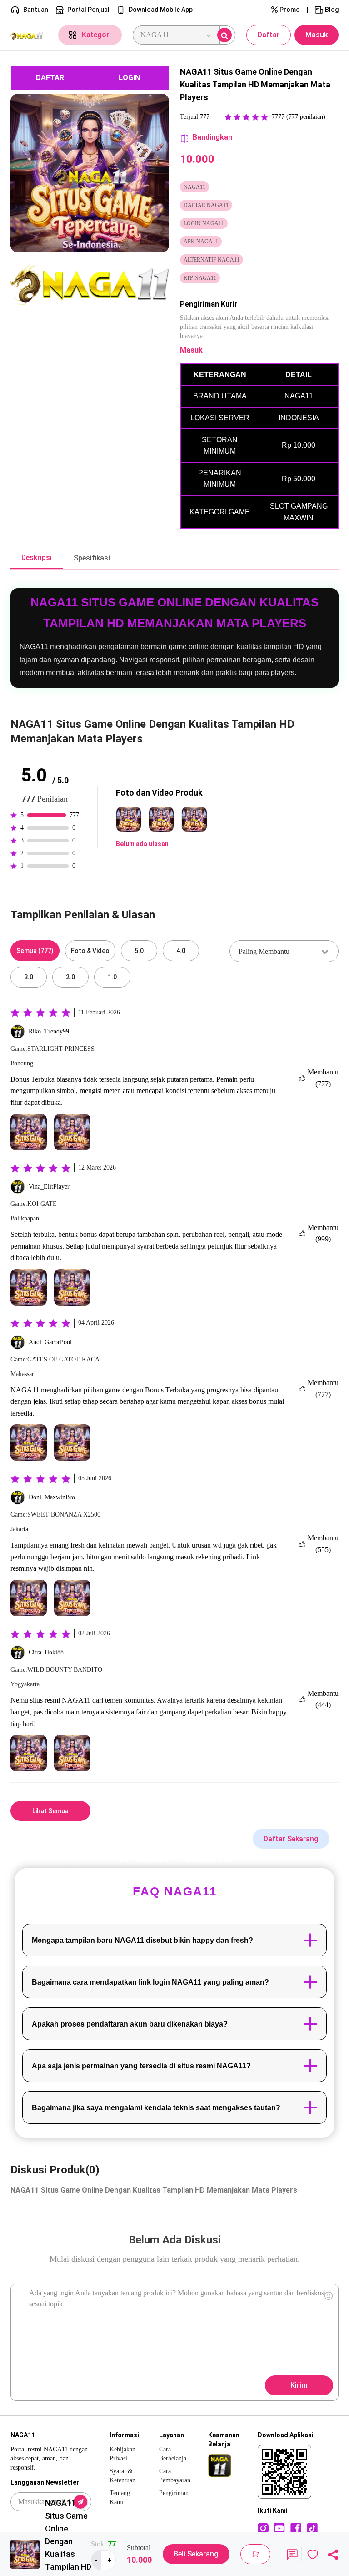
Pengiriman (174, 2493)
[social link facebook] (296, 2528)
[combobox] (284, 951)
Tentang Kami (120, 2498)
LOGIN (129, 78)
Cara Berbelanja (173, 2454)
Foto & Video (90, 951)
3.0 (29, 977)
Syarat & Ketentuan (122, 2476)
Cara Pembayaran (175, 2476)
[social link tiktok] (312, 2528)
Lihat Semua (50, 1811)
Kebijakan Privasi (122, 2454)
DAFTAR (50, 78)
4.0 (181, 951)
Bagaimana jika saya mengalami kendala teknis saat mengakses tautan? (156, 2108)
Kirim (299, 2385)
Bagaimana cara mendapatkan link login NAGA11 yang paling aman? (150, 1982)
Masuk (317, 35)
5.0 (139, 951)
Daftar (269, 35)
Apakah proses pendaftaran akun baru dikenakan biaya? (130, 2024)
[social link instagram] (263, 2528)
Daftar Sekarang (291, 1839)
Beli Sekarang (196, 2554)
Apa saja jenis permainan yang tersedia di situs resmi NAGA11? (141, 2066)
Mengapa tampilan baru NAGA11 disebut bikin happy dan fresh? (142, 1940)
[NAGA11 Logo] (29, 35)
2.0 (70, 977)
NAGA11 (25, 1390)
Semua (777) (35, 951)
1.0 (112, 977)
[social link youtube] (279, 2528)
